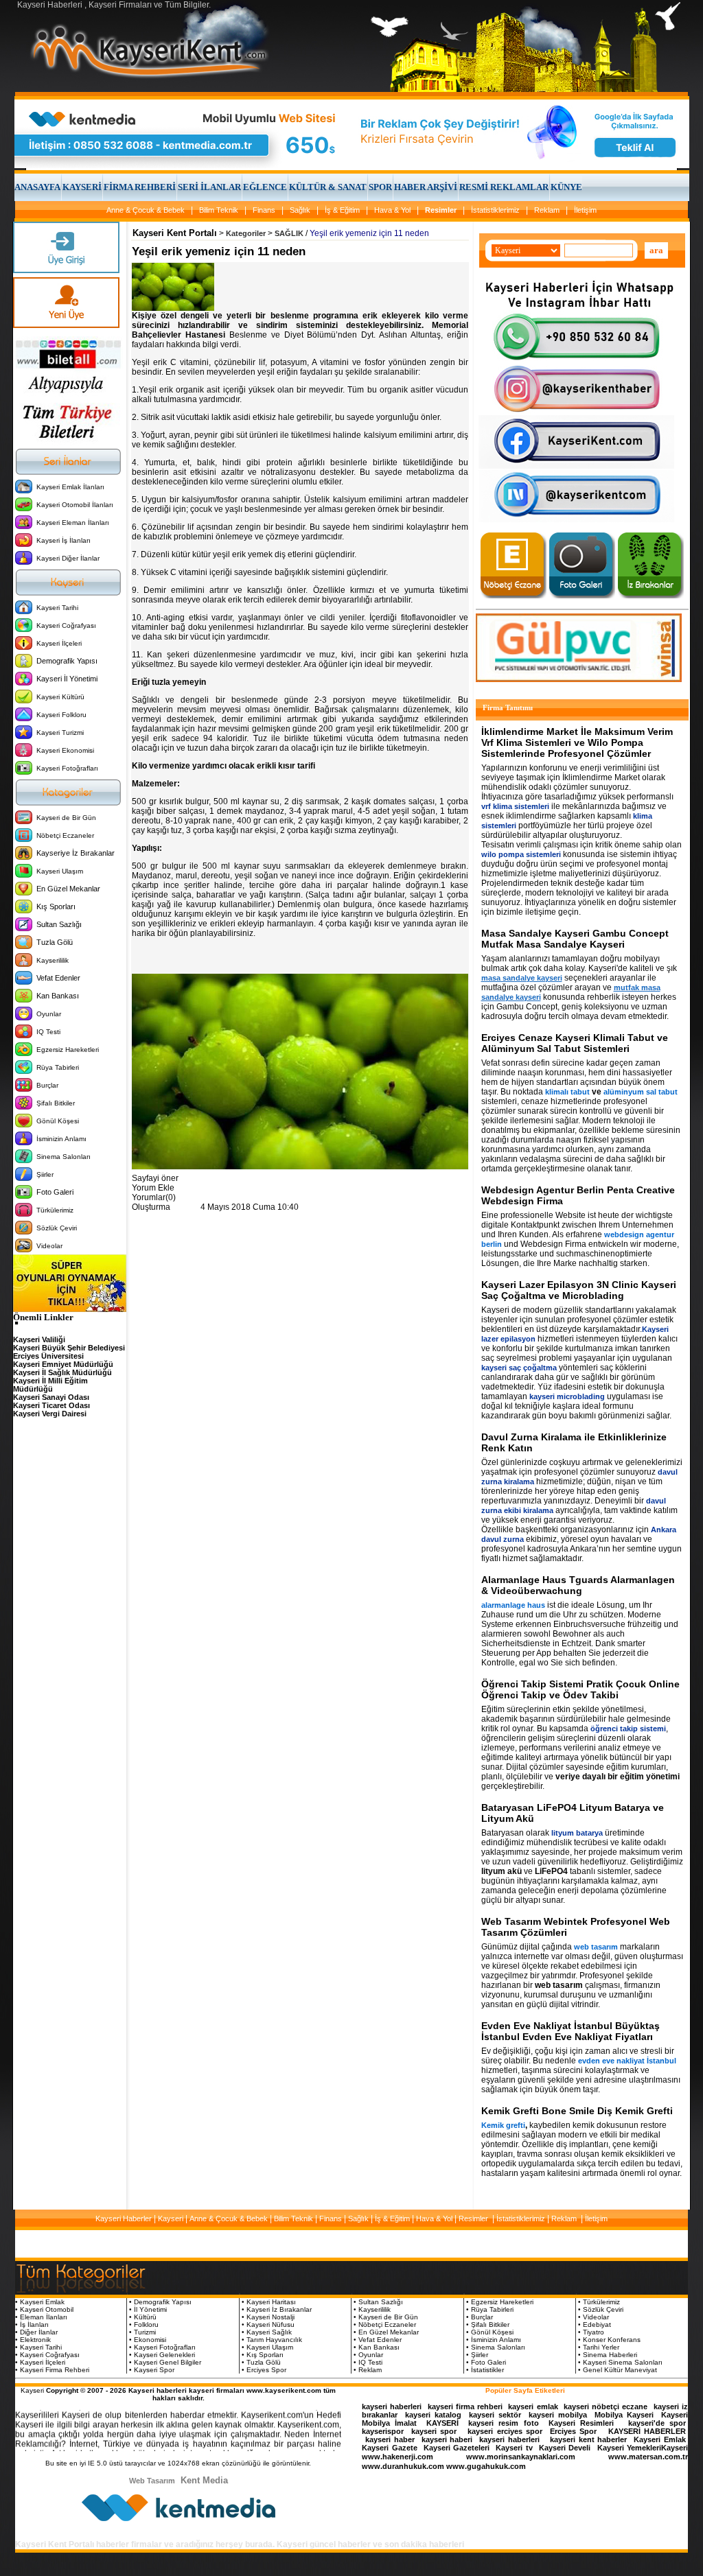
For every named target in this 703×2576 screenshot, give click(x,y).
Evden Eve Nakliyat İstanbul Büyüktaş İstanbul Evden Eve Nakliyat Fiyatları (571, 2031)
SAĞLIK (289, 233)
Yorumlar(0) (154, 1197)
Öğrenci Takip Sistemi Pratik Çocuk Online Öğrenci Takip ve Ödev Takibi (580, 1689)
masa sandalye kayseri (522, 978)
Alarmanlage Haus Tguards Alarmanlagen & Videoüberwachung (578, 1585)
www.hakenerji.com (397, 2457)
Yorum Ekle (153, 1188)
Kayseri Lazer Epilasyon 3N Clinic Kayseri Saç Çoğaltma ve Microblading (579, 1290)
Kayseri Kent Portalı (175, 233)
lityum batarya (577, 1833)
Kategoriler (246, 233)
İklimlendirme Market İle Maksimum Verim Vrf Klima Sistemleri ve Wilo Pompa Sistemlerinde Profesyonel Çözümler (577, 742)
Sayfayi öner (155, 1178)
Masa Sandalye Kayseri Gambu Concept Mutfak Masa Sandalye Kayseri (575, 939)
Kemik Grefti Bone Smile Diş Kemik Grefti (577, 2111)
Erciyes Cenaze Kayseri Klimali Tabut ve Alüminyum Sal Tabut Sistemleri (575, 1043)
